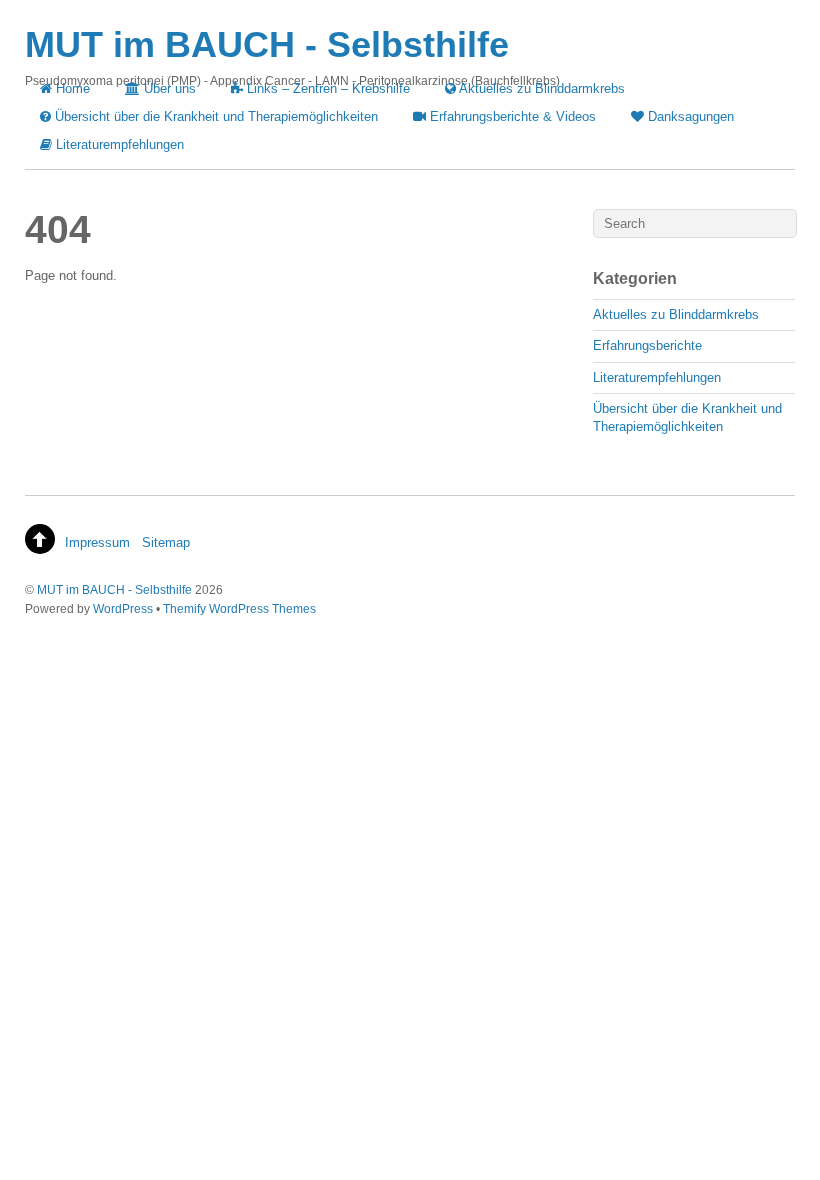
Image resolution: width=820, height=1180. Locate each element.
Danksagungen (689, 116)
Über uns (168, 88)
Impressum (97, 542)
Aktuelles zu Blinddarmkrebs (540, 88)
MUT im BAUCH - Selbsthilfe (114, 589)
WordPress (123, 608)
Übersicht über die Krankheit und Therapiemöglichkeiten (214, 116)
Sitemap (166, 542)
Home (71, 88)
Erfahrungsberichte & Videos (511, 116)
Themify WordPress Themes (239, 608)
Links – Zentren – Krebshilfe (326, 88)
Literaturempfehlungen (118, 144)
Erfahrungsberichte (647, 345)
